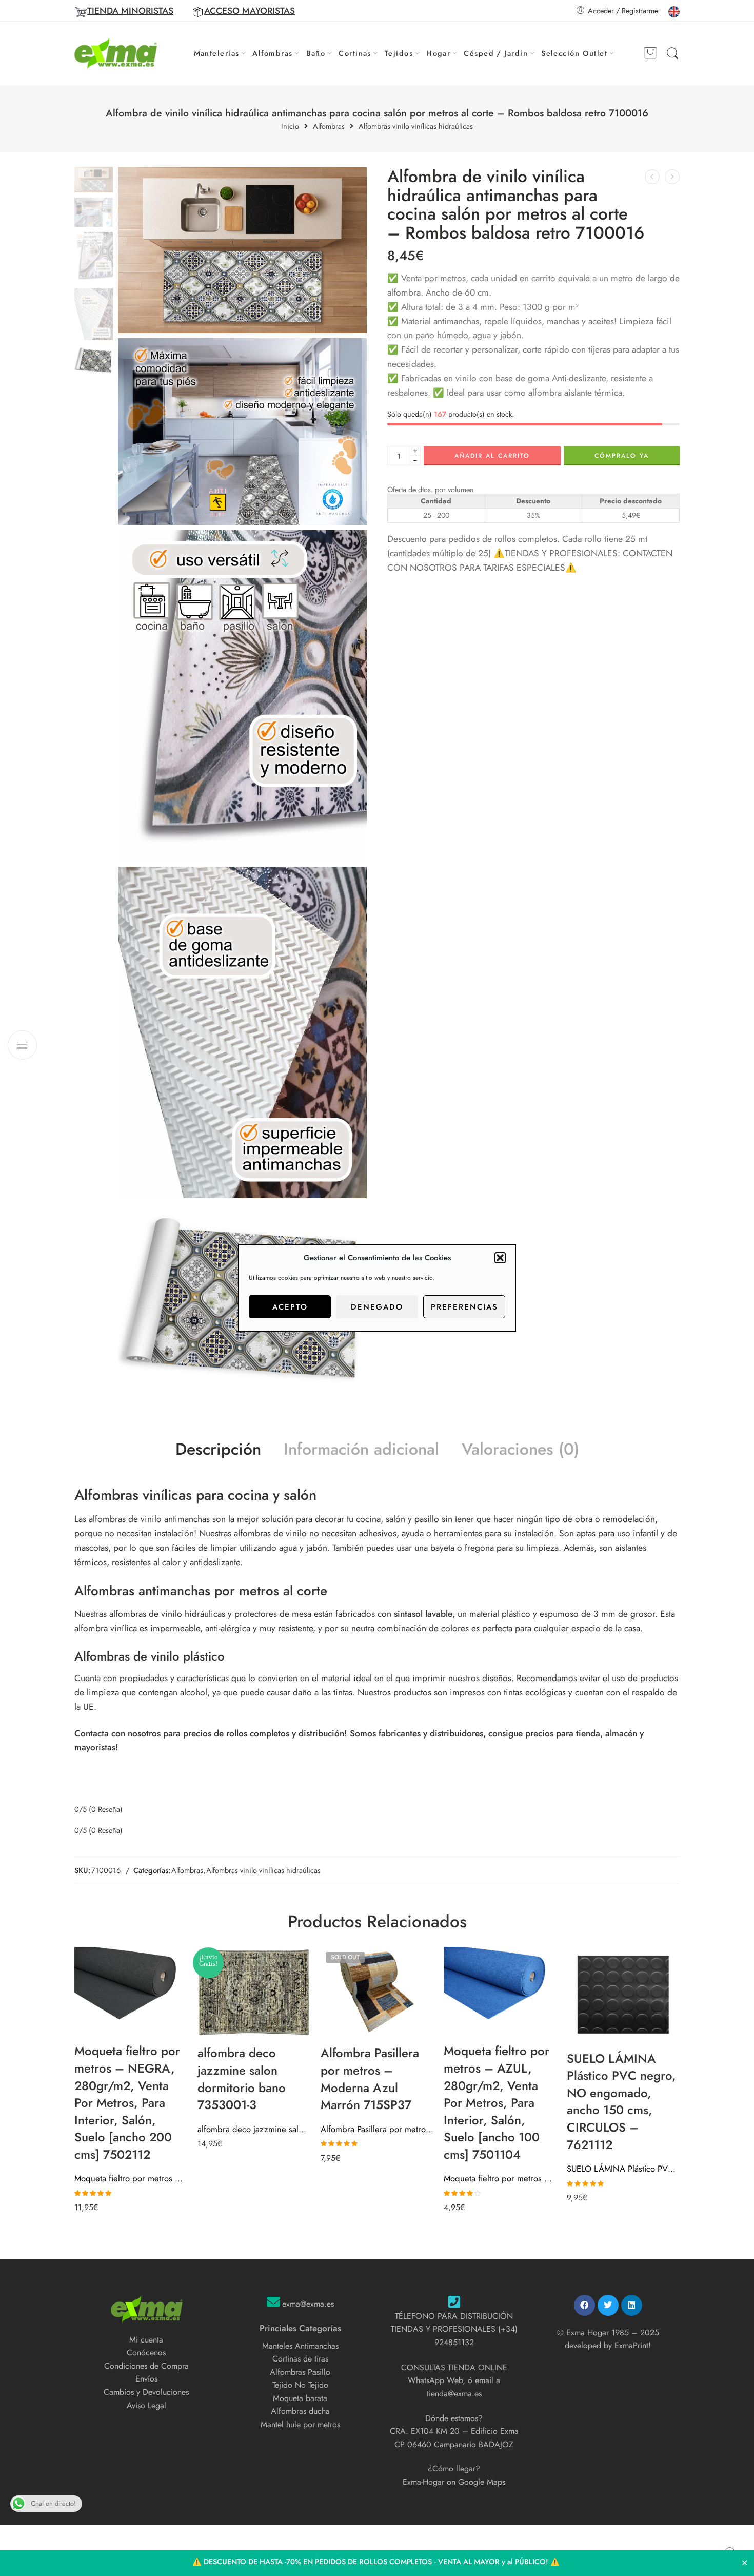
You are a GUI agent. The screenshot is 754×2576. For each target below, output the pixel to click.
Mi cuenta (146, 2340)
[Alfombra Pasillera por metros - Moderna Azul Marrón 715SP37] (377, 1992)
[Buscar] (672, 54)
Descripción (218, 1450)
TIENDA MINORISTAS (130, 11)
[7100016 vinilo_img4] (242, 696)
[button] (500, 1258)
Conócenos (146, 2353)
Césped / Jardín (496, 53)
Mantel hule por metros (300, 2424)
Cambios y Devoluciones (146, 2392)
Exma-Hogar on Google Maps (454, 2482)
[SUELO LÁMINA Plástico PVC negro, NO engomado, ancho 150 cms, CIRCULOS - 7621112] (623, 1995)
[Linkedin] (632, 2305)
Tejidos (399, 53)
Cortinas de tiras (300, 2359)
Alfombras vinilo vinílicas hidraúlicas (416, 126)
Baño (316, 53)
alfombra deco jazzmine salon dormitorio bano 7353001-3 (254, 2129)
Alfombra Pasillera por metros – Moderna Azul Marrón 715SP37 (377, 2129)
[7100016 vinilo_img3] (242, 1032)
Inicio (290, 126)
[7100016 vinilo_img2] (242, 432)
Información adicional (361, 1450)
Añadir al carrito (492, 456)
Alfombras (272, 53)
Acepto (290, 1307)
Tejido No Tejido (300, 2385)
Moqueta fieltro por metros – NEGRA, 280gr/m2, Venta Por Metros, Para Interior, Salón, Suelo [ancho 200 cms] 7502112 (131, 2178)
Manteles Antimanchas (300, 2346)
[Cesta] (650, 53)
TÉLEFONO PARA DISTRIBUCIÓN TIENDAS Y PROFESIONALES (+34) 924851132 (454, 2329)
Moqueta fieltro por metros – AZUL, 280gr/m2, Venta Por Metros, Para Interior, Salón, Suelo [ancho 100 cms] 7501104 (500, 2178)
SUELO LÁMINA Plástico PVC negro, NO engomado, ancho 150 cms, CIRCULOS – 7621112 (623, 2169)
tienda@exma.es (454, 2394)
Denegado (377, 1307)
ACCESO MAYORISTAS (250, 11)
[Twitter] (608, 2305)
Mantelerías (217, 53)
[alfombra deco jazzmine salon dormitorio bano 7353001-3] (254, 1992)
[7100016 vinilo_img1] (94, 178)
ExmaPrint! (633, 2345)
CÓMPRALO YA (622, 456)
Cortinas (355, 53)
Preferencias (464, 1307)
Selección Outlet (574, 53)
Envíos (146, 2379)
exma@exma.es (308, 2304)
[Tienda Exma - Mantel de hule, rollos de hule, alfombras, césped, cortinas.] (116, 53)
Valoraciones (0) (520, 1450)
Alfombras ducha (300, 2411)
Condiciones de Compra (146, 2366)
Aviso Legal (146, 2405)
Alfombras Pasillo (300, 2372)
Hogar (438, 53)
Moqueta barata (300, 2398)
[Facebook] (584, 2305)
